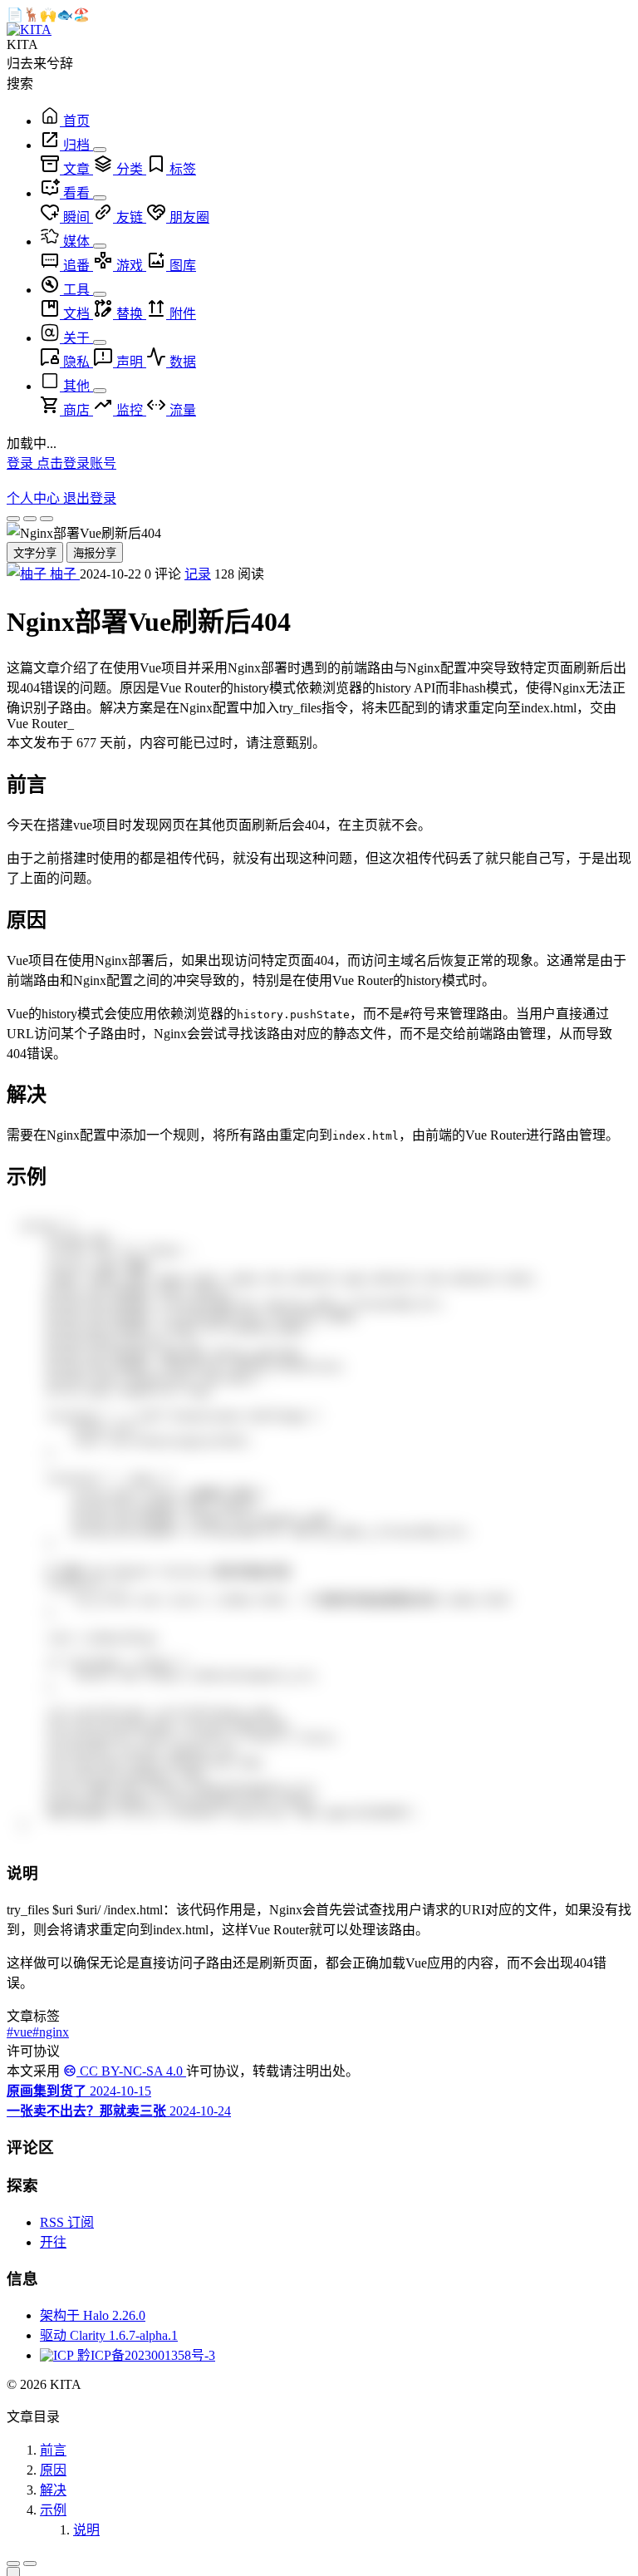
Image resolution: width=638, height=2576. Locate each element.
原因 (53, 2475)
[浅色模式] (13, 519)
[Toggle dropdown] (100, 150)
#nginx (51, 2037)
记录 (198, 574)
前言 (53, 2455)
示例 (53, 2515)
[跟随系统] (30, 519)
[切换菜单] (13, 2569)
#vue (20, 2037)
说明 (86, 2535)
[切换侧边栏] (30, 2569)
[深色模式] (47, 519)
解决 (53, 2495)
